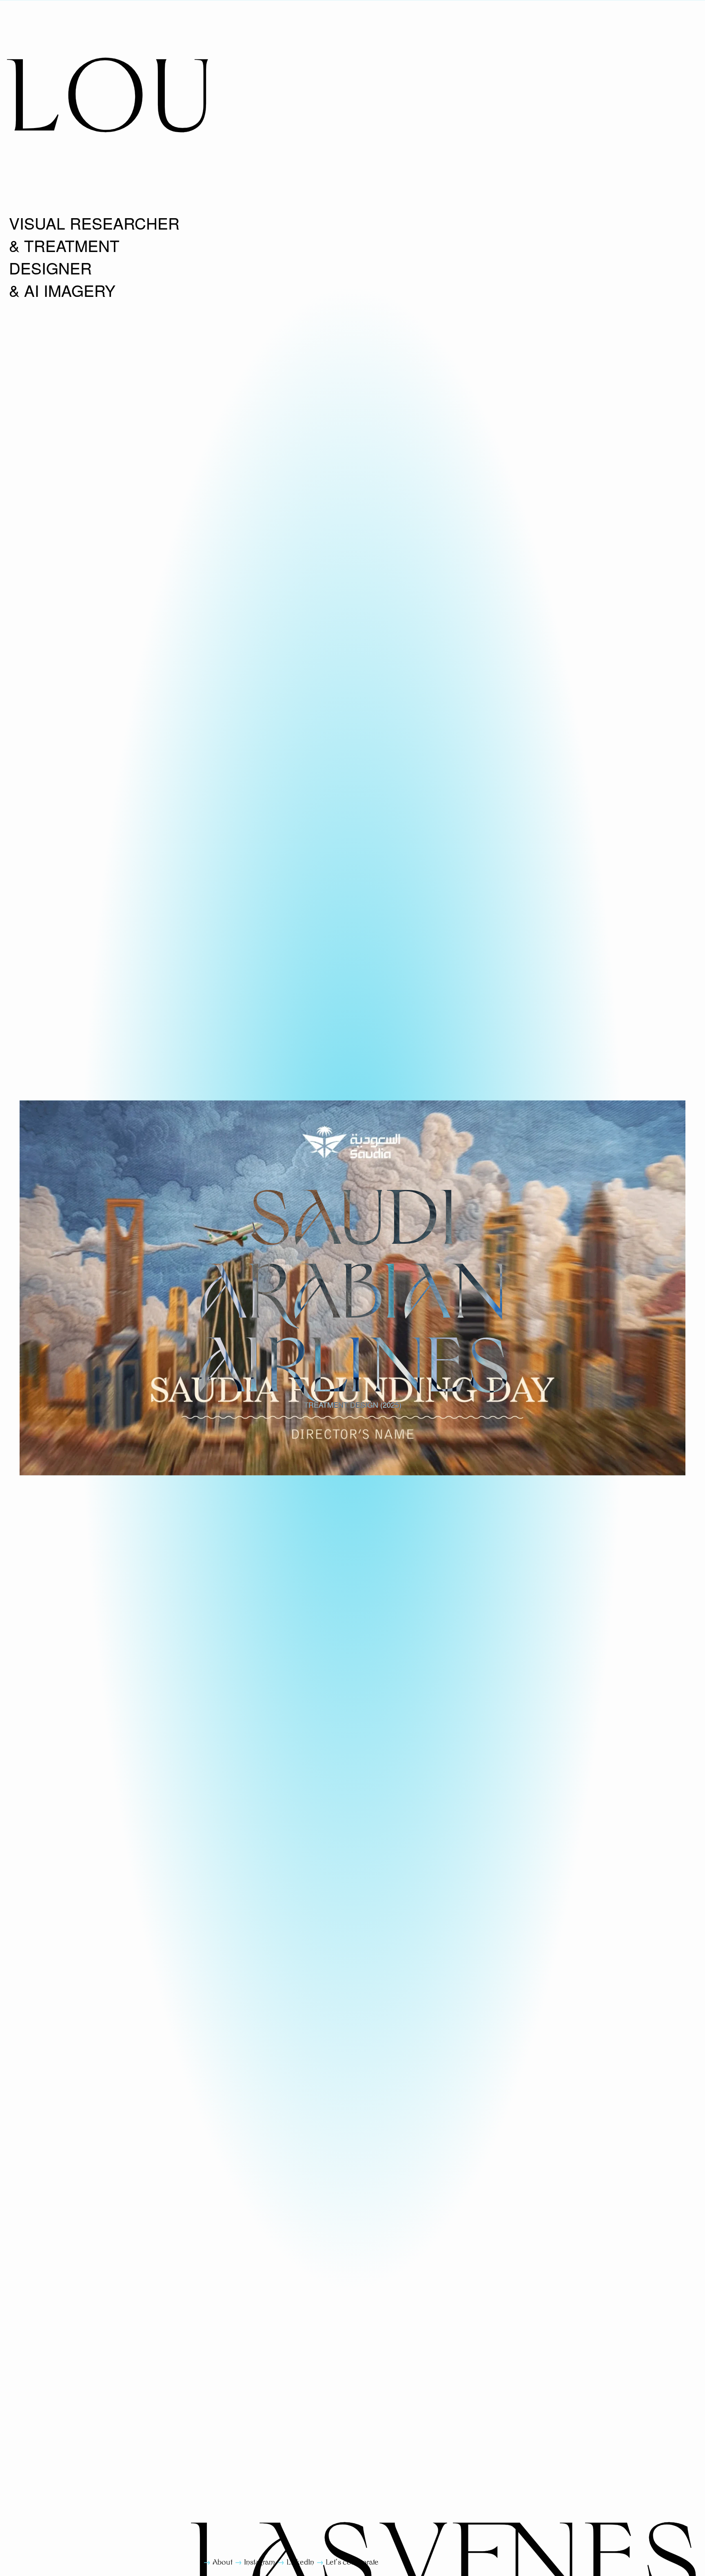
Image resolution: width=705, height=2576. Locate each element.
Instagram (259, 2562)
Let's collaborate (352, 2562)
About (223, 2562)
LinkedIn (300, 2562)
